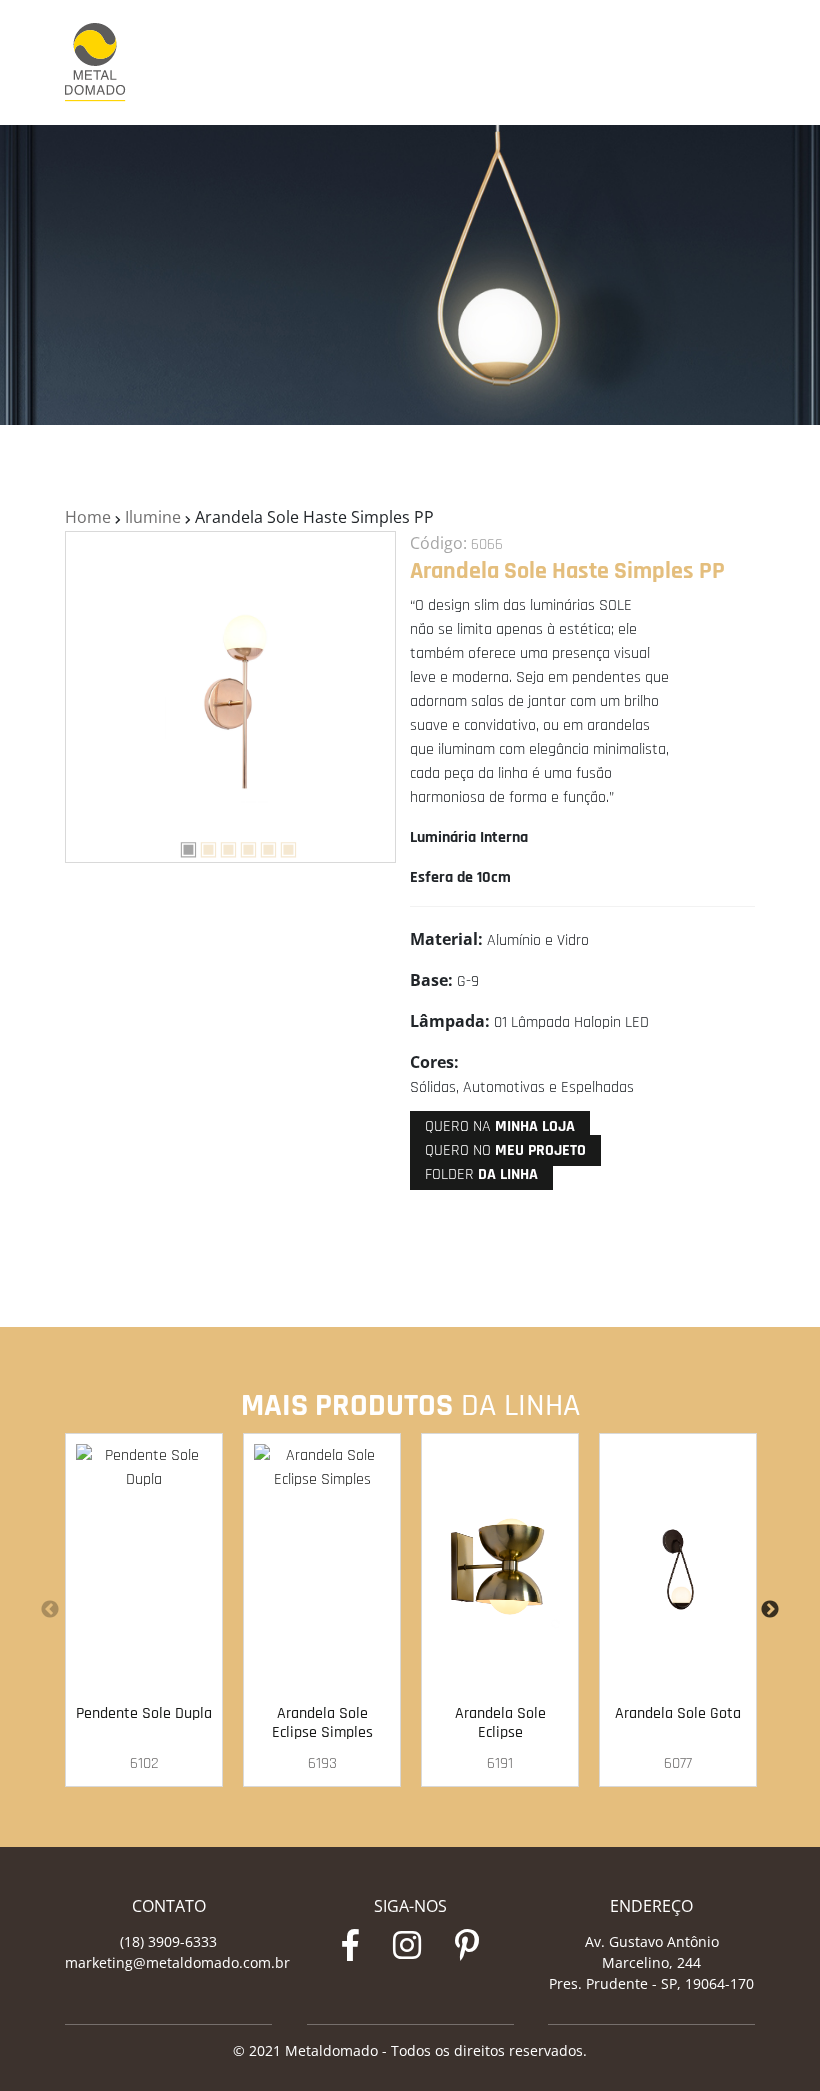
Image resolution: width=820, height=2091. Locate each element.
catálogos (645, 63)
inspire (532, 63)
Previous (50, 1610)
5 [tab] (261, 846)
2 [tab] (201, 846)
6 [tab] (281, 846)
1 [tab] (181, 846)
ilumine (584, 63)
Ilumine (153, 517)
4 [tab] (241, 846)
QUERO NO (505, 1150)
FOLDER (481, 1174)
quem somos (465, 63)
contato (706, 63)
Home (88, 517)
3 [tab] (221, 846)
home (402, 63)
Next (770, 1610)
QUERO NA (500, 1126)
